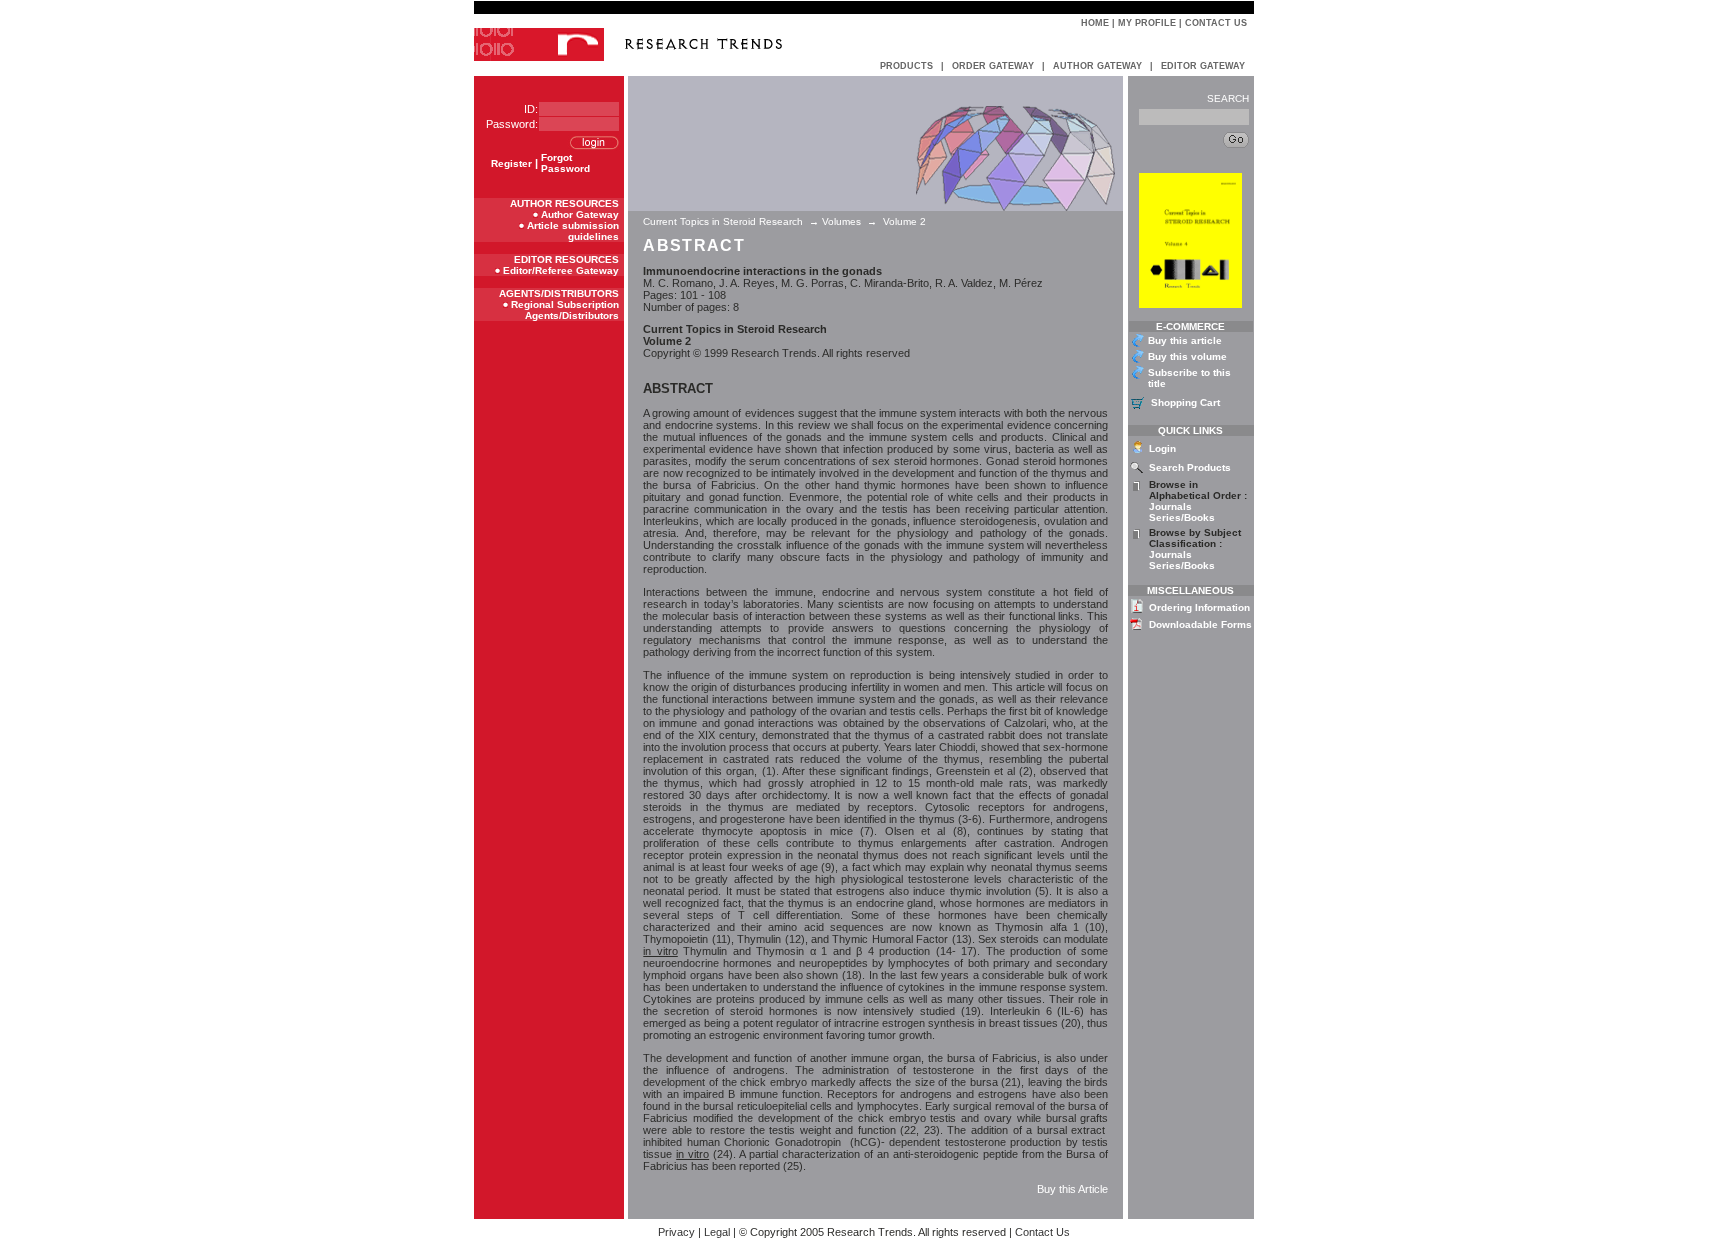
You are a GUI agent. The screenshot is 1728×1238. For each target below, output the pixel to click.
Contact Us (1216, 23)
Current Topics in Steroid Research (724, 221)
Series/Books (1182, 517)
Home (1095, 23)
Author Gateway (580, 214)
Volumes (841, 221)
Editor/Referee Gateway (561, 270)
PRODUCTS (906, 66)
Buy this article (1185, 340)
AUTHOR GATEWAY (1097, 66)
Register (511, 163)
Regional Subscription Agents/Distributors (565, 310)
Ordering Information (1199, 607)
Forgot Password (565, 163)
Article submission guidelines (573, 231)
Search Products (1190, 467)
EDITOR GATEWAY (1203, 66)
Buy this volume (1187, 356)
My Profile (1147, 23)
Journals (1170, 506)
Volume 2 (904, 221)
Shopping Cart (1185, 402)
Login (1162, 448)
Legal (717, 1232)
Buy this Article (1072, 1189)
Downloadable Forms (1200, 624)
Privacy (676, 1232)
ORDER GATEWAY (993, 66)
